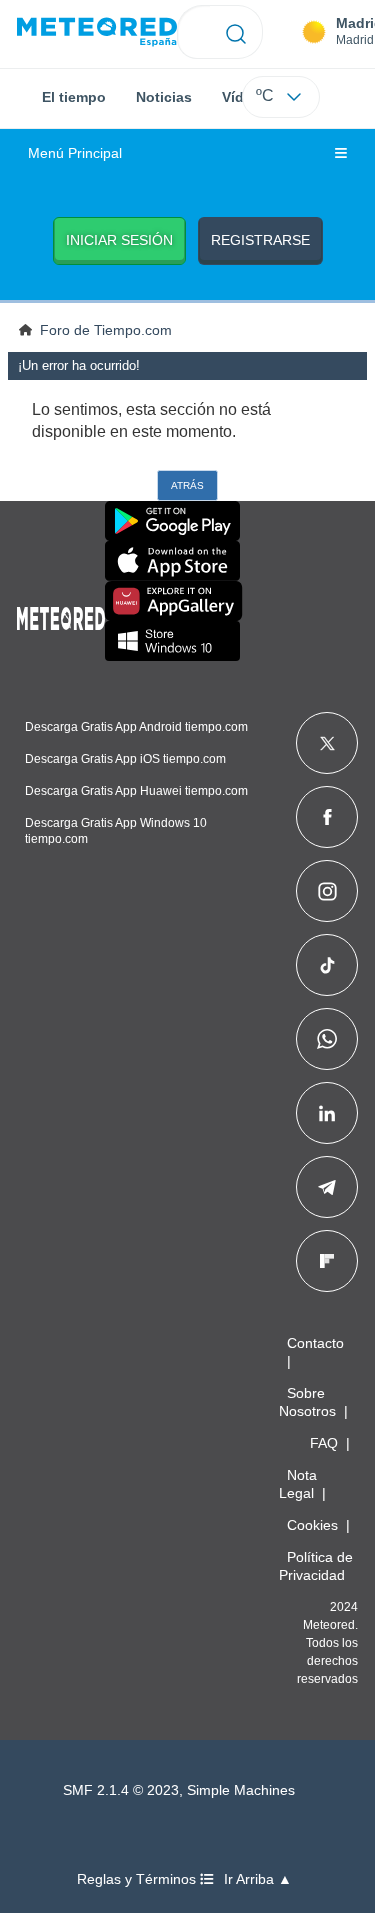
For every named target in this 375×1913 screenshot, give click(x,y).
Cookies (312, 1525)
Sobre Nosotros (307, 1402)
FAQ (324, 1443)
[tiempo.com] (97, 32)
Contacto (315, 1343)
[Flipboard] (327, 1261)
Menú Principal (75, 153)
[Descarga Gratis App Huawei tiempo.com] (174, 601)
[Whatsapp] (327, 1039)
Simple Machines (241, 1790)
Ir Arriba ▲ (258, 1879)
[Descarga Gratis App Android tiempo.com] (172, 521)
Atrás (187, 485)
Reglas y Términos (138, 1879)
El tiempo (74, 97)
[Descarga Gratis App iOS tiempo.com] (172, 561)
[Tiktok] (327, 965)
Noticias (164, 97)
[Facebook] (327, 817)
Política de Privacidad (316, 1566)
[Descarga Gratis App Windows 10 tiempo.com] (172, 641)
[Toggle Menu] (341, 154)
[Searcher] (236, 32)
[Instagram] (327, 891)
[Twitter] (327, 743)
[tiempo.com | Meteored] (61, 615)
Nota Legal (298, 1484)
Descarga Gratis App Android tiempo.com (136, 727)
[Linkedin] (327, 1113)
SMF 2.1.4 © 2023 (121, 1790)
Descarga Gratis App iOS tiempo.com (125, 759)
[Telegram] (326, 1187)
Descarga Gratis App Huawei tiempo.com (136, 791)
